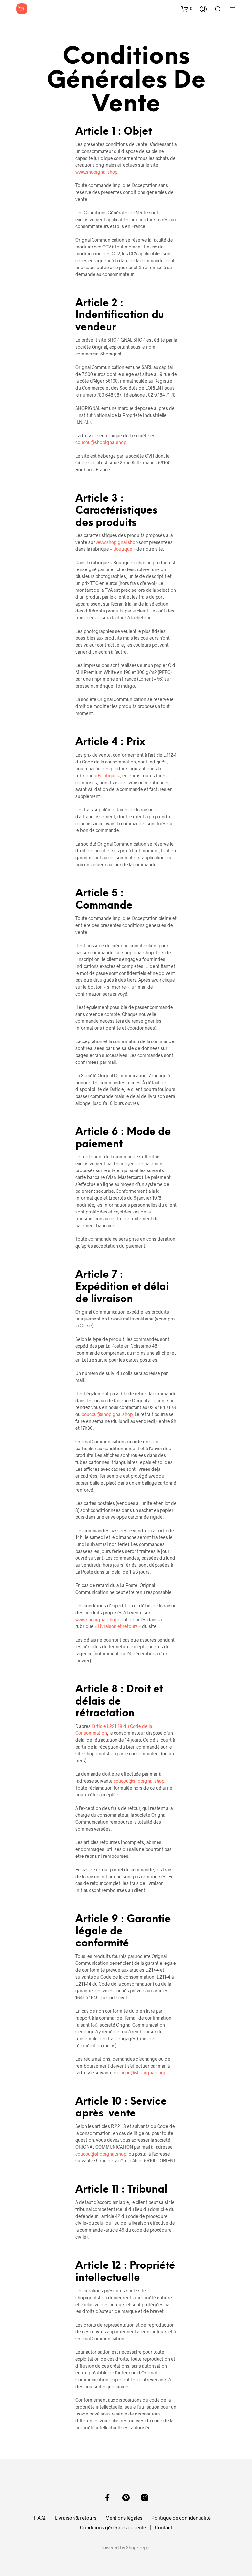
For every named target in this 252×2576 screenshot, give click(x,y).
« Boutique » (123, 549)
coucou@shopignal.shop (101, 442)
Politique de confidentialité (181, 2518)
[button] (187, 9)
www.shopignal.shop (96, 172)
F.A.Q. (40, 2518)
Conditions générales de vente (113, 2527)
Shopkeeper (138, 2548)
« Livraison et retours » (118, 1626)
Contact (164, 2527)
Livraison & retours (76, 2518)
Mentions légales (124, 2518)
